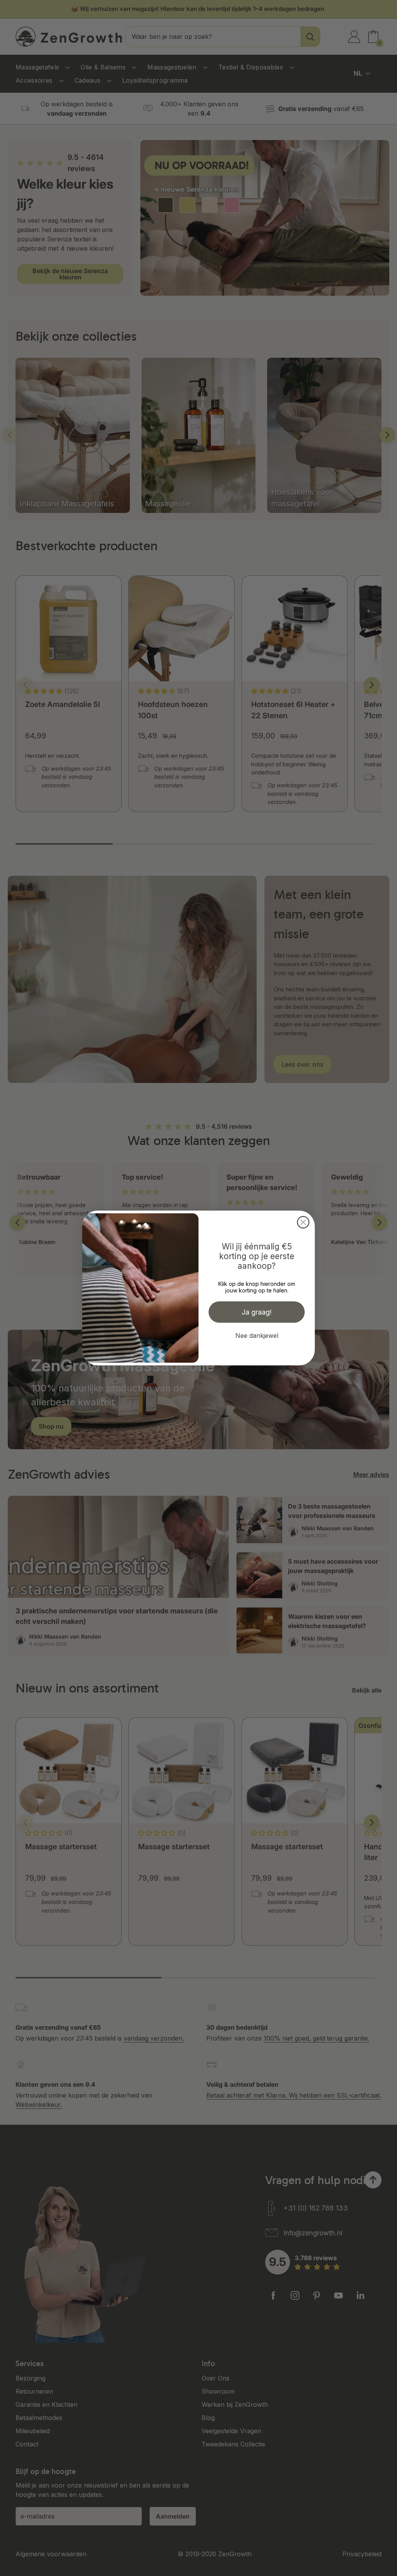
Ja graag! (257, 1312)
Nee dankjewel (257, 1336)
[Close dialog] (303, 1222)
